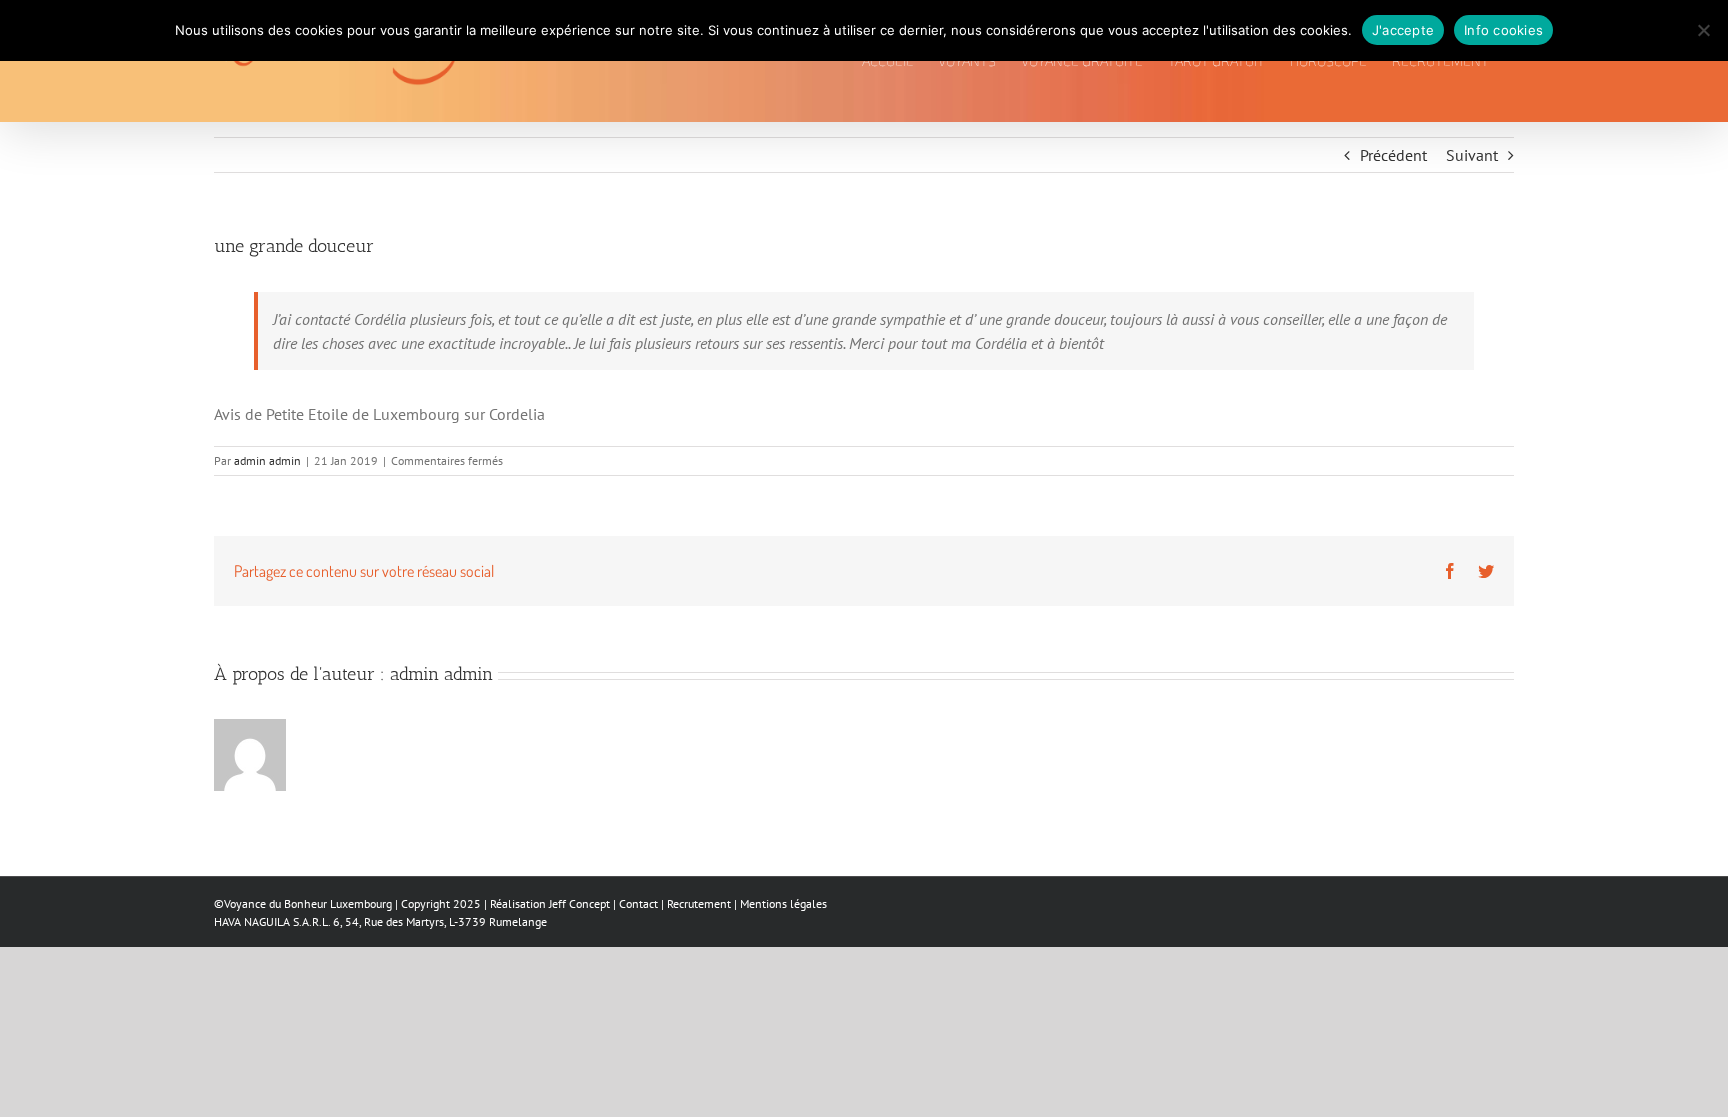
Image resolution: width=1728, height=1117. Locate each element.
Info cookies (1503, 30)
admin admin (267, 460)
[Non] (1703, 30)
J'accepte (1403, 30)
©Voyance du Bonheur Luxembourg (303, 903)
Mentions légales (783, 903)
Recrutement (699, 903)
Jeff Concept (579, 903)
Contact (638, 903)
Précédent (1393, 155)
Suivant (1472, 155)
